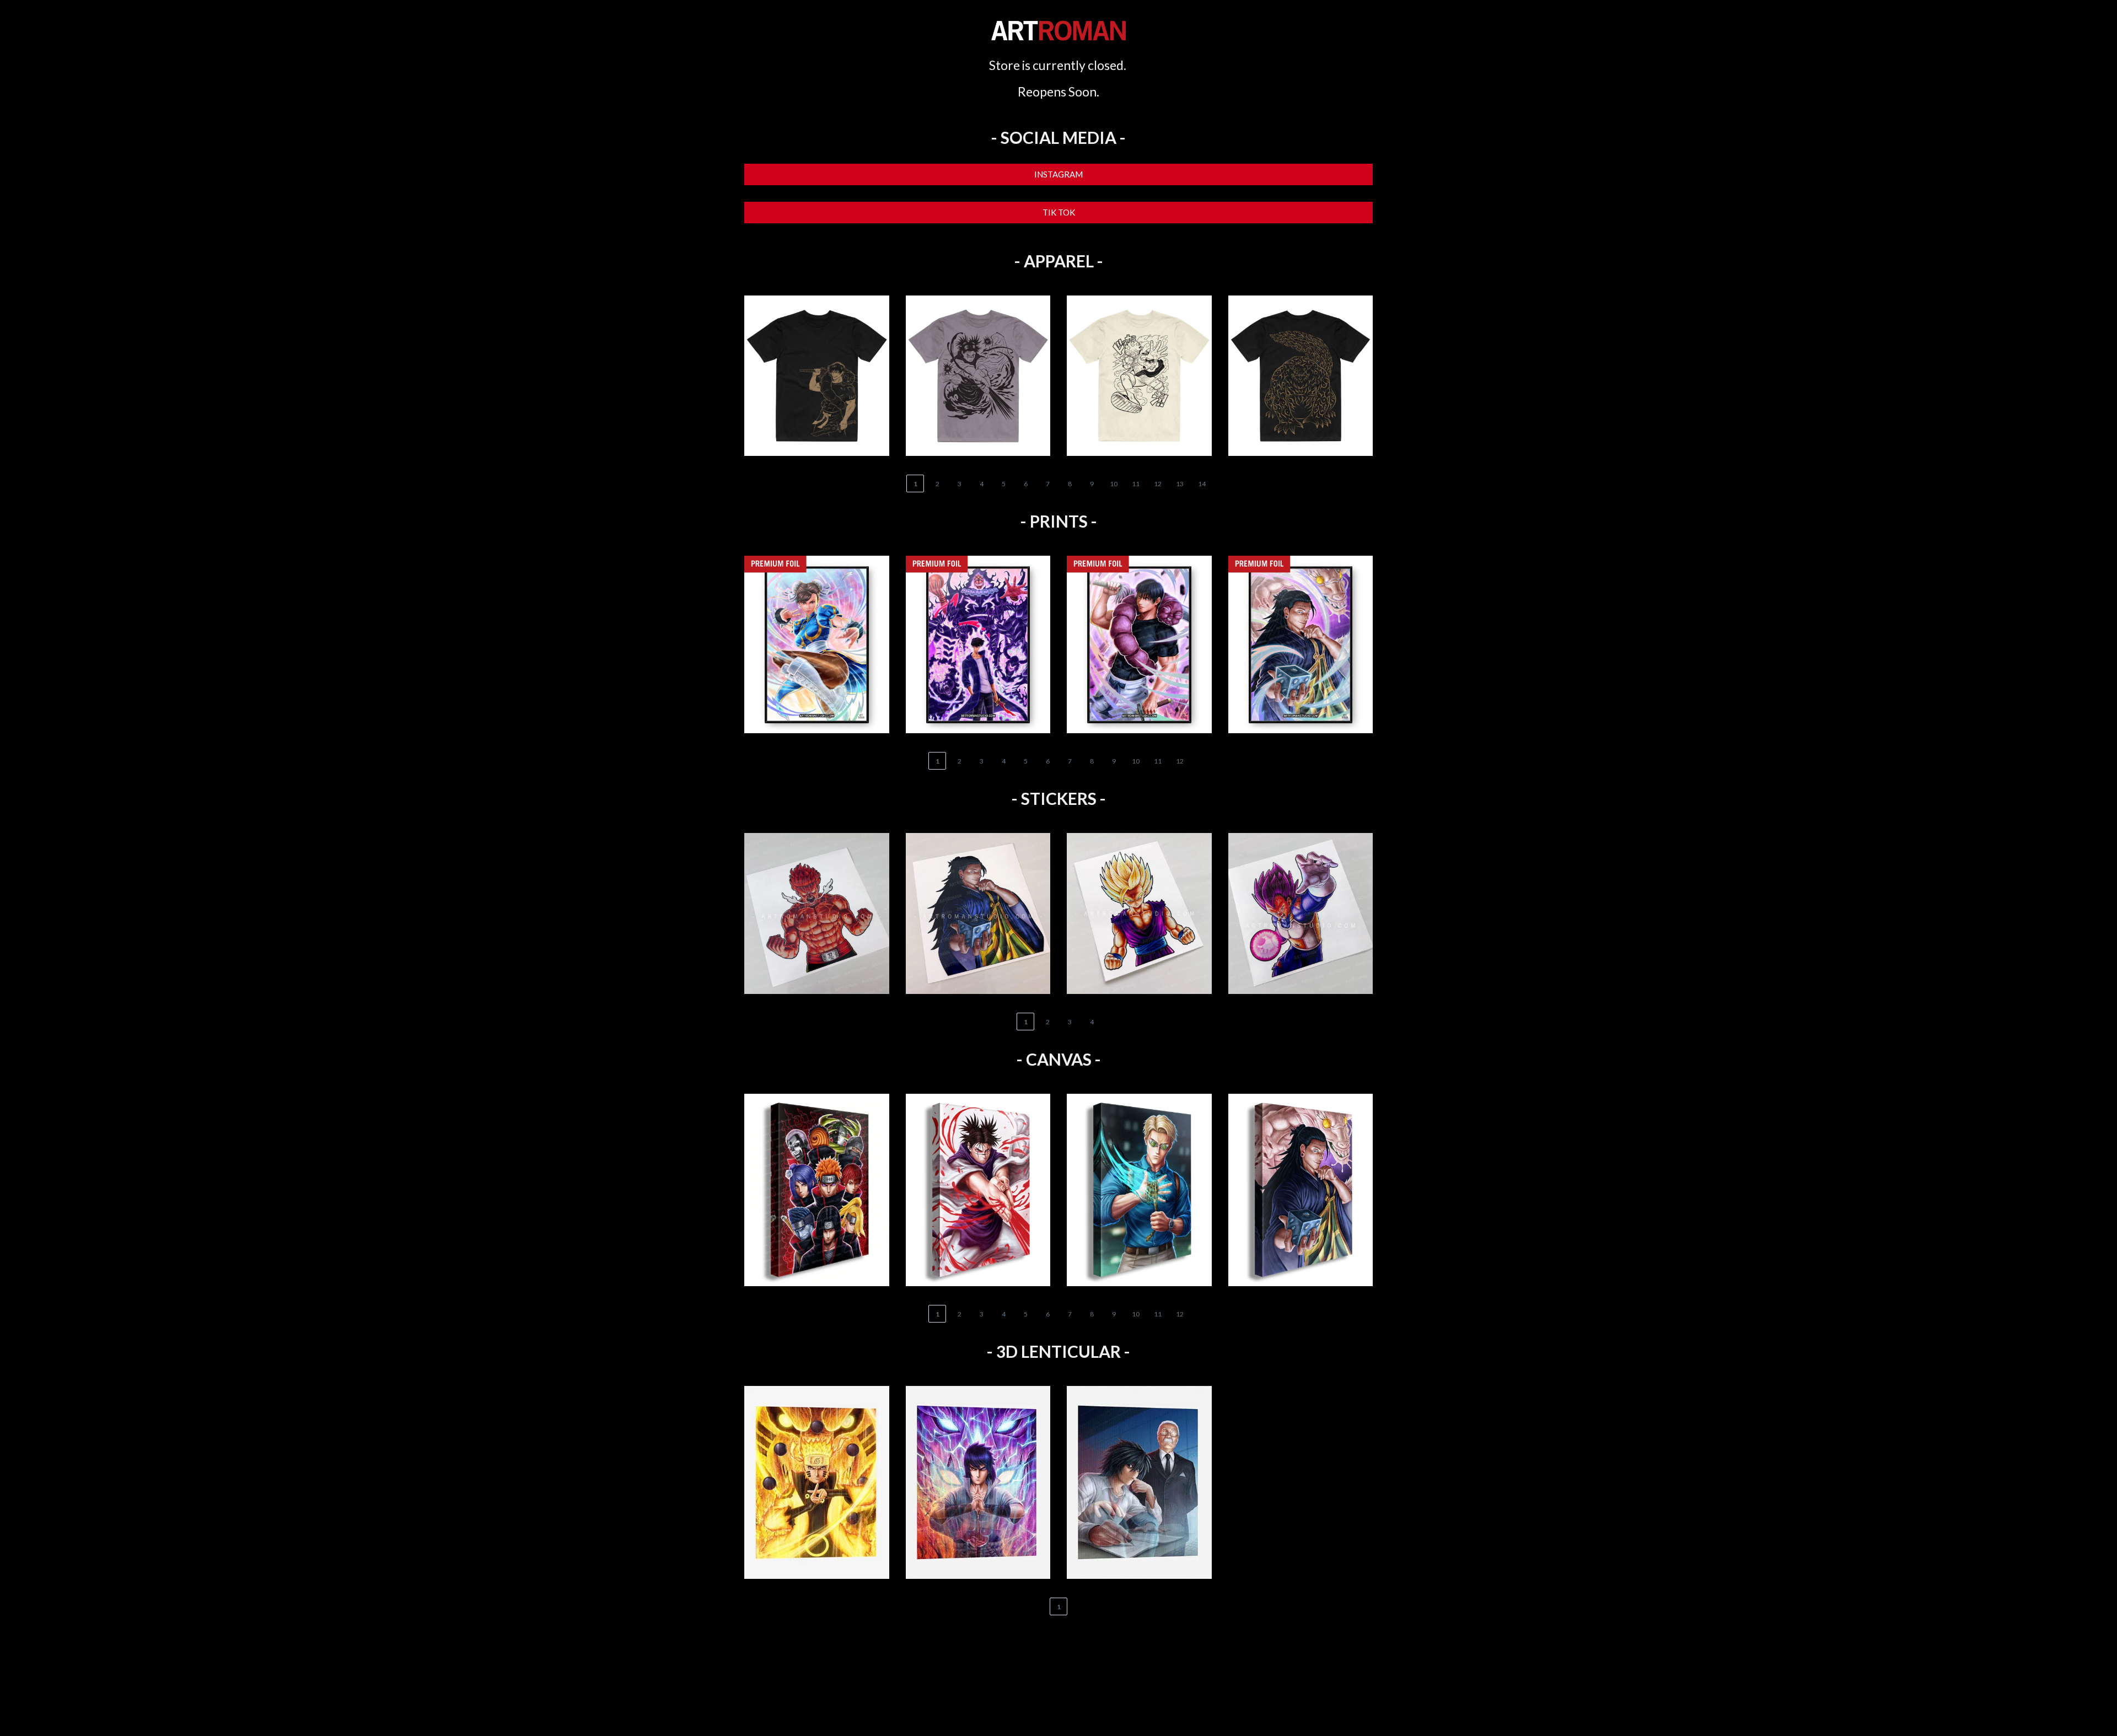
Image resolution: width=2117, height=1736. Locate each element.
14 (1202, 484)
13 (1180, 484)
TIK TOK (1059, 212)
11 (1136, 484)
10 (1114, 484)
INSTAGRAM (1058, 174)
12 (1158, 484)
